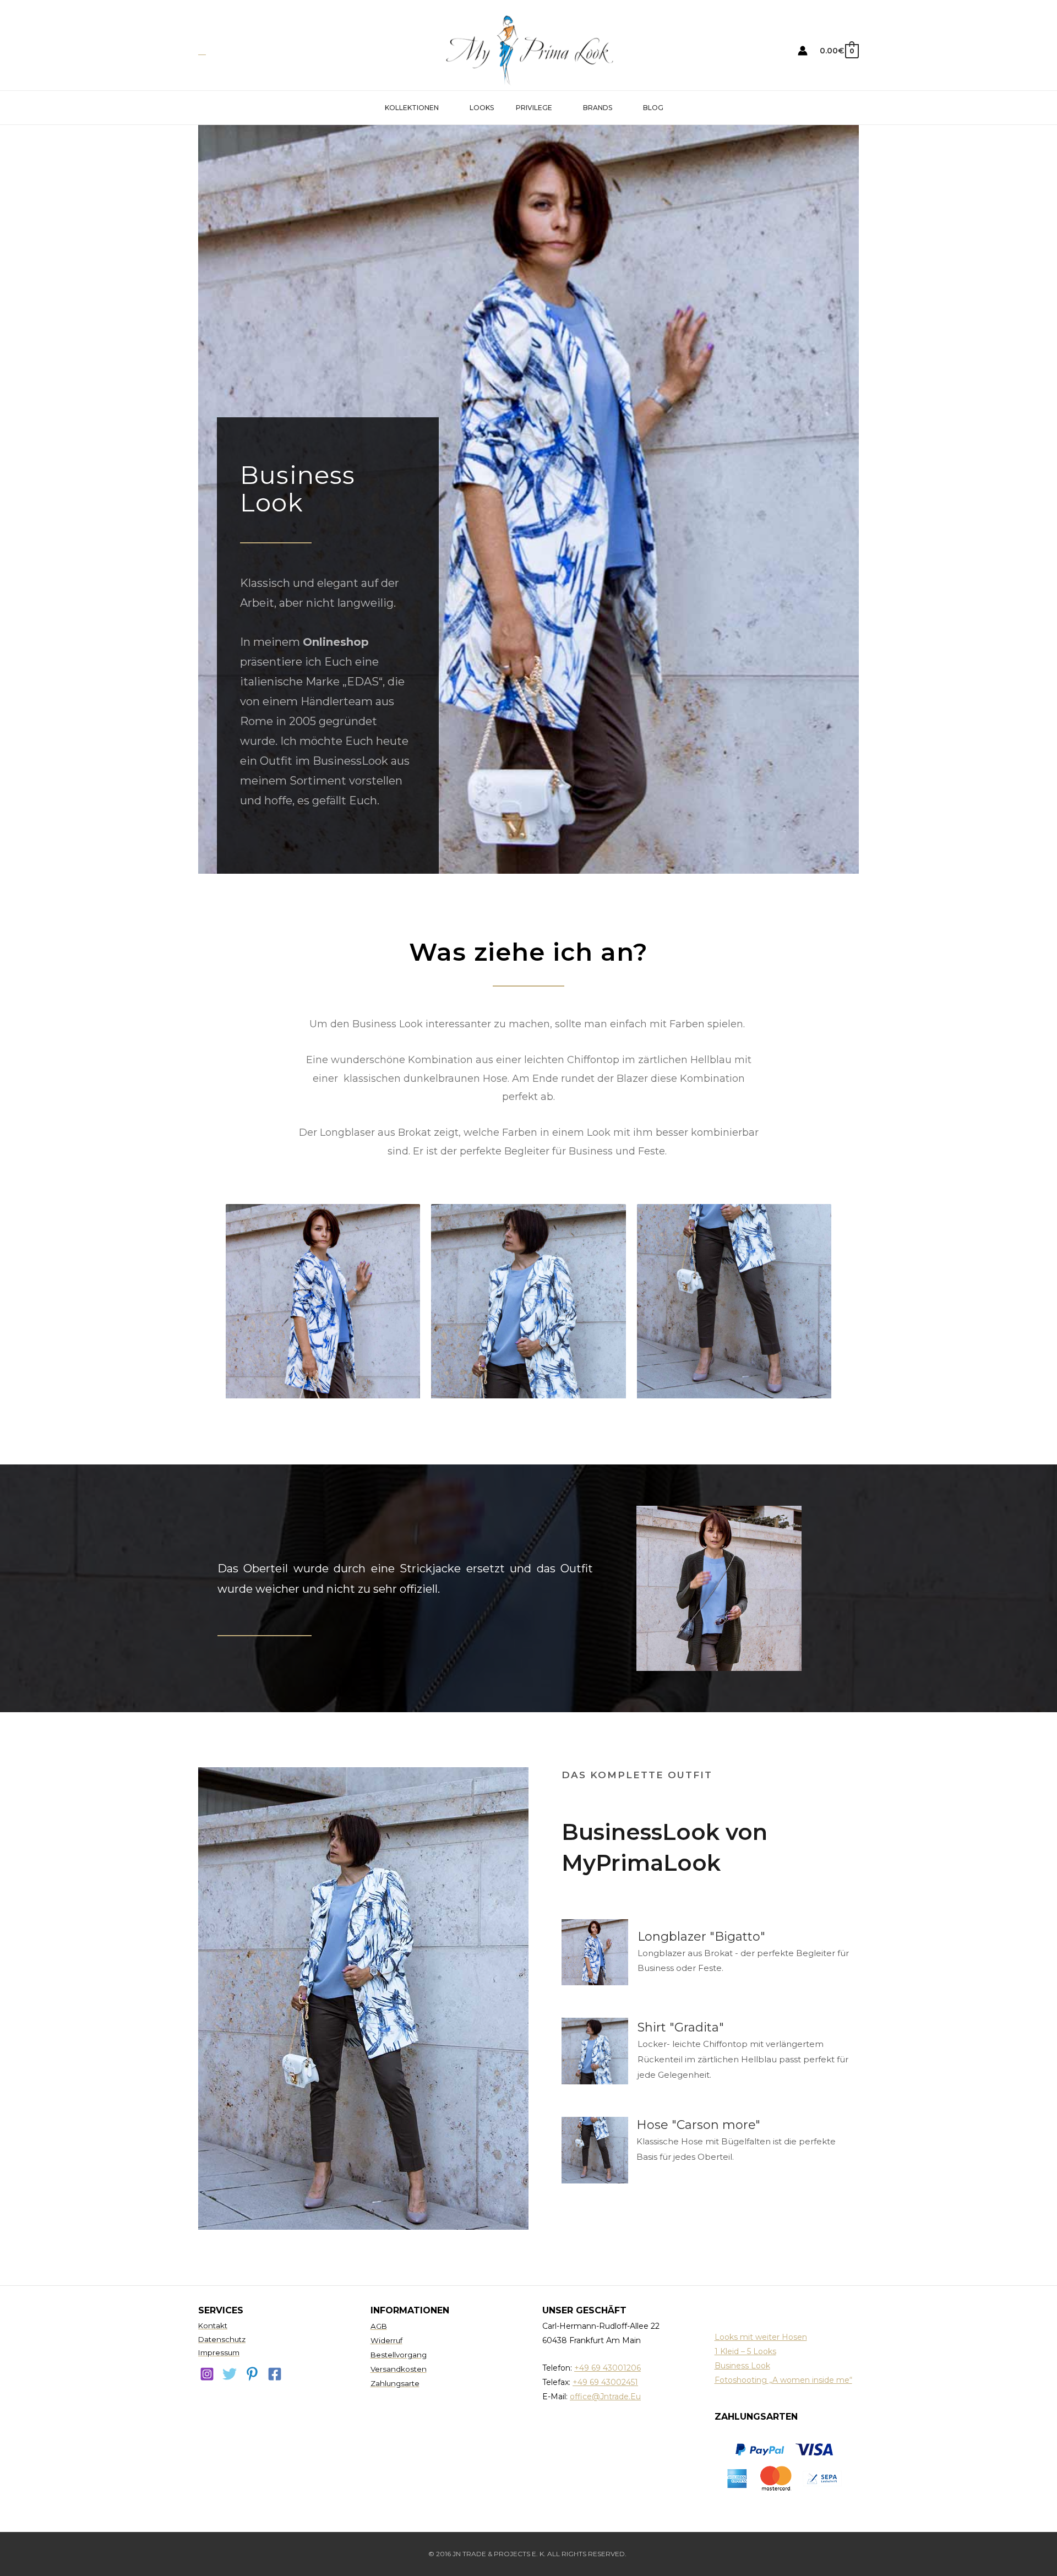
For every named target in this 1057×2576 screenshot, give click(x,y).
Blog (653, 108)
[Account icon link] (803, 51)
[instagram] (207, 2374)
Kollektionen (412, 108)
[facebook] (275, 2374)
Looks (482, 108)
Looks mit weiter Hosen (761, 2337)
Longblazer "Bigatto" (701, 1937)
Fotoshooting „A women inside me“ (783, 2380)
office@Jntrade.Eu (605, 2397)
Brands (598, 108)
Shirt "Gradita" (681, 2027)
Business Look (742, 2366)
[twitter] (230, 2374)
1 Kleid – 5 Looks (745, 2351)
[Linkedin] (252, 2374)
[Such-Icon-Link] (202, 51)
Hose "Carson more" (698, 2125)
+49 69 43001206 (607, 2368)
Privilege (534, 108)
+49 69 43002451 (605, 2382)
